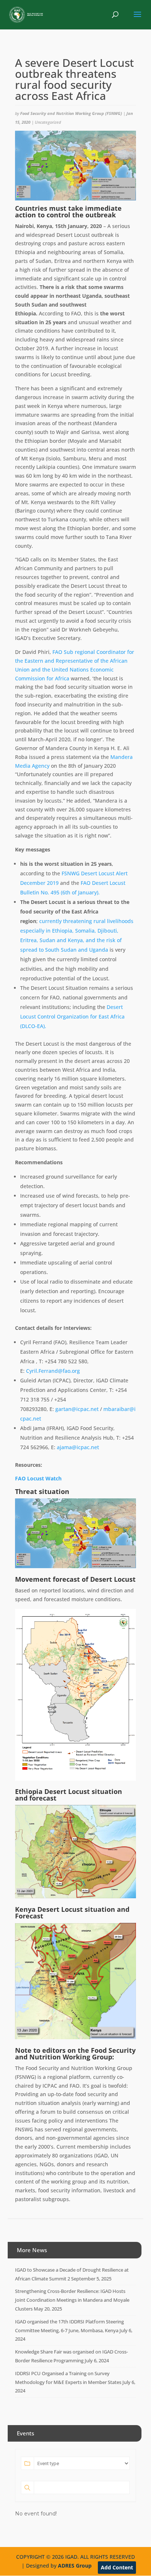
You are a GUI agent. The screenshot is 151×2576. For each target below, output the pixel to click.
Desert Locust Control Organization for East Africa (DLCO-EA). (72, 1016)
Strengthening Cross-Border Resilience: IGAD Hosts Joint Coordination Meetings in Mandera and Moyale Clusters (72, 2300)
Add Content (117, 2567)
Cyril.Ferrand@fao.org (53, 1371)
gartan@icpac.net (77, 1409)
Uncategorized (48, 122)
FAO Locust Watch (38, 1478)
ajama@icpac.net (78, 1447)
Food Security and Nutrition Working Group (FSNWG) (71, 113)
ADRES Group (75, 2566)
